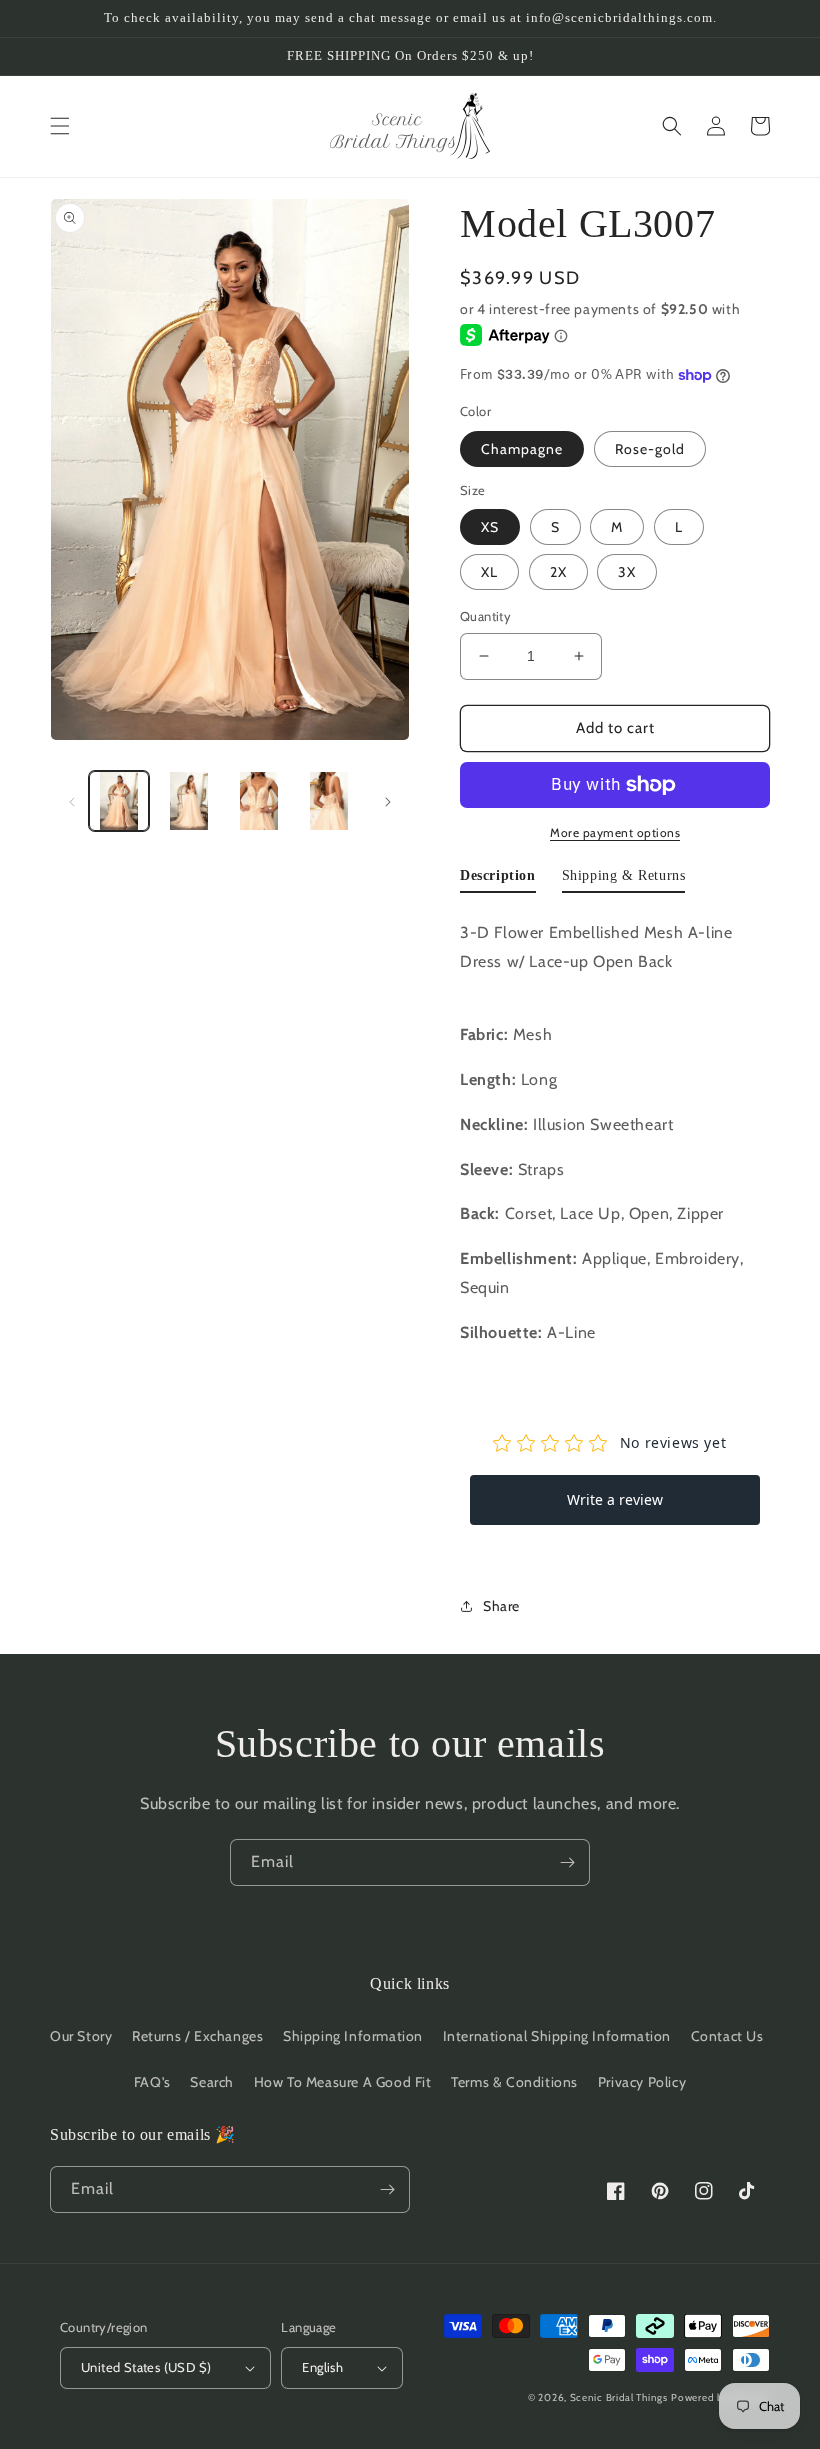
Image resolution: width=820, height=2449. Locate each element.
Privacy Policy (642, 2082)
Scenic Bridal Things (619, 2397)
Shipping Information (353, 2036)
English (322, 2367)
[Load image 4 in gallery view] (329, 801)
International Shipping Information (557, 2036)
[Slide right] (388, 801)
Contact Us (727, 2036)
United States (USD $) (146, 2367)
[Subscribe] (567, 1862)
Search (212, 2082)
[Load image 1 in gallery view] (119, 801)
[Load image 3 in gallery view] (259, 801)
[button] (60, 126)
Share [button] (501, 1606)
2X (558, 572)
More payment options (615, 832)
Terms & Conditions (514, 2082)
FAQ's (152, 2082)
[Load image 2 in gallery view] (189, 801)
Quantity (485, 616)
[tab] (498, 880)
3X (627, 572)
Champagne (522, 449)
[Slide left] (72, 801)
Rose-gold (650, 449)
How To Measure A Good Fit (343, 2082)
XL (489, 572)
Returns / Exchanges (197, 2036)
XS (490, 527)
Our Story (81, 2036)
